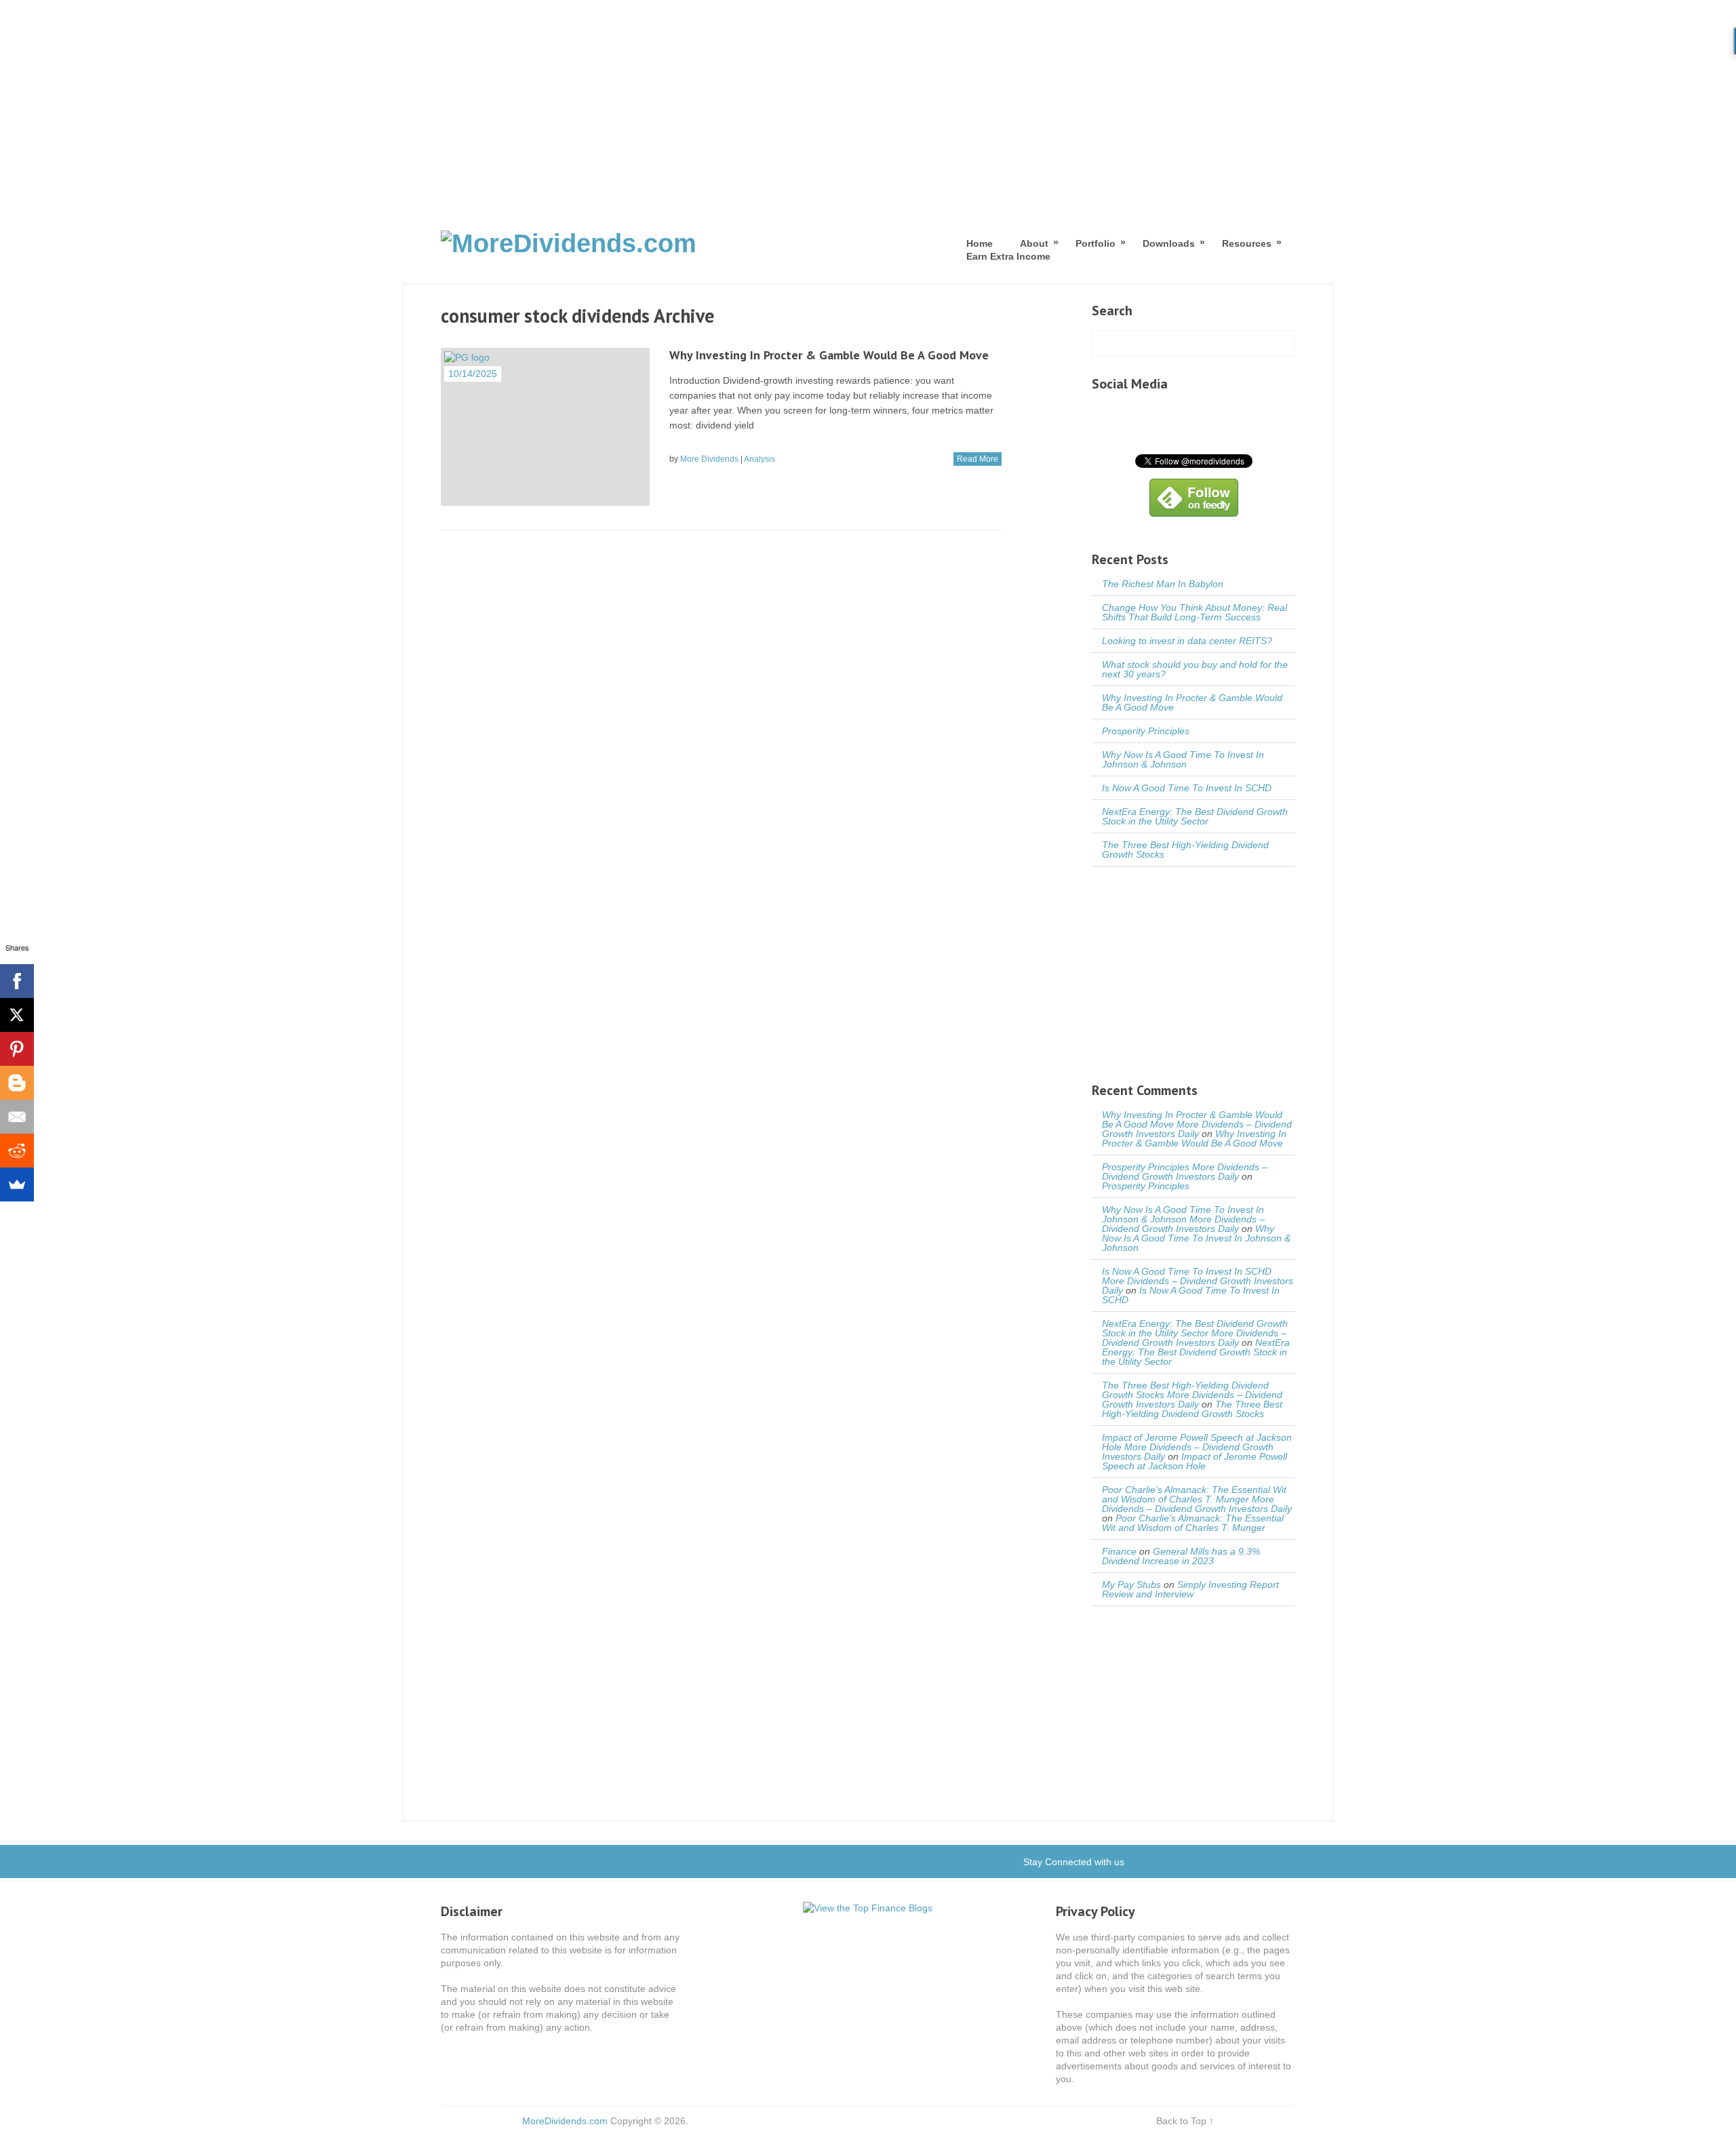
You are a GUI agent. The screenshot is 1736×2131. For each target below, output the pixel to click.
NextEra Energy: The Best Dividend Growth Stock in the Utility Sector (1195, 816)
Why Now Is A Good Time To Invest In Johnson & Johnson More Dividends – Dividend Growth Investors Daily (1183, 1219)
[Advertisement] (868, 102)
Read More (978, 459)
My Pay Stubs (1131, 1585)
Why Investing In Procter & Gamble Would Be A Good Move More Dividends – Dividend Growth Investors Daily (1197, 1124)
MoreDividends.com (565, 2121)
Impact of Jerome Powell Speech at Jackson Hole (1195, 1461)
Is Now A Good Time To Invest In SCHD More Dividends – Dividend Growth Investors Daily (1198, 1281)
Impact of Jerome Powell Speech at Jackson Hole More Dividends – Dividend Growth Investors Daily (1197, 1447)
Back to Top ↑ (1185, 2121)
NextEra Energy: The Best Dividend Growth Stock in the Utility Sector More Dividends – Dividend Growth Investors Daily (1195, 1333)
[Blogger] (17, 1083)
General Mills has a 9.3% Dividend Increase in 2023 (1181, 1556)
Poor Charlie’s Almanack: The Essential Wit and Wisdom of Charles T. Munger (1193, 1523)
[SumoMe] (17, 1184)
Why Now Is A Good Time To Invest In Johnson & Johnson (1183, 759)
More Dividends (709, 459)
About (1034, 243)
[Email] (17, 1117)
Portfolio (1096, 243)
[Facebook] (17, 981)
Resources (1247, 243)
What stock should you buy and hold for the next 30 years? (1195, 669)
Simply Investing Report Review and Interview (1190, 1589)
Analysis (759, 459)
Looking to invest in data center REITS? (1187, 641)
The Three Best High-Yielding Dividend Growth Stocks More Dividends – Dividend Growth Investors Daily (1192, 1395)
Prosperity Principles (1146, 731)
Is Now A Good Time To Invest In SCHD (1187, 788)
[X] (17, 1015)
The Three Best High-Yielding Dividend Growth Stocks (1185, 850)
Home (980, 243)
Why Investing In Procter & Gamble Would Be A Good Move (829, 355)
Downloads (1169, 243)
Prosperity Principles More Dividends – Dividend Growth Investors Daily (1185, 1172)
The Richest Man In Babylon (1163, 584)
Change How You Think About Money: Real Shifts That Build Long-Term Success (1195, 612)
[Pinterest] (17, 1049)
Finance (1119, 1551)
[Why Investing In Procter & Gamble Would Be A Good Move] (545, 427)
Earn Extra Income (1008, 256)
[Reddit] (17, 1151)
